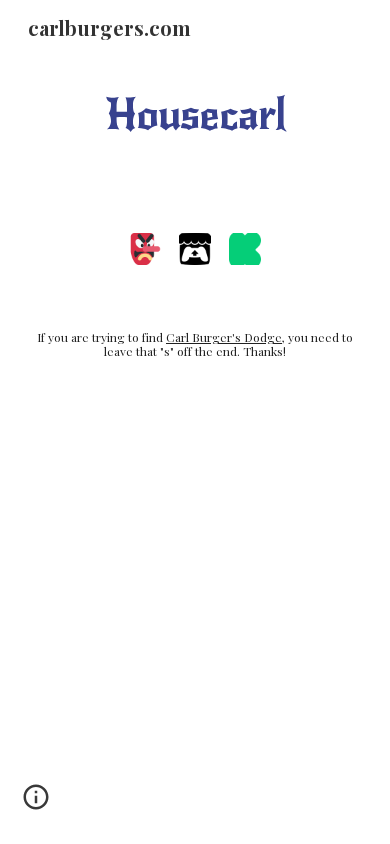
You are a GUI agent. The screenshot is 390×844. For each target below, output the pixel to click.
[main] (195, 114)
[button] (36, 804)
